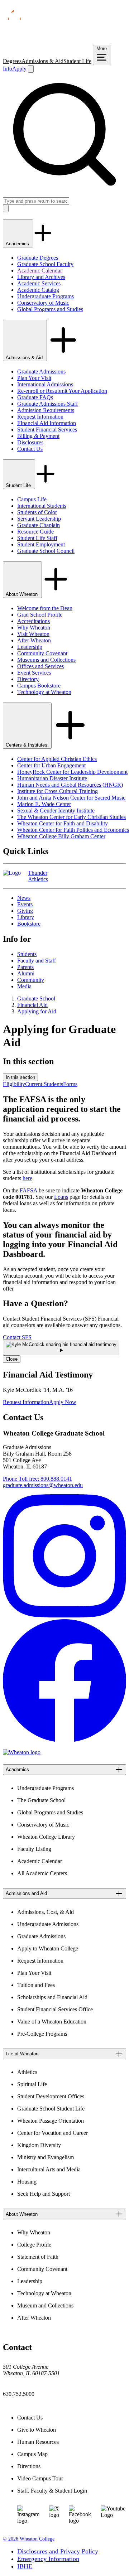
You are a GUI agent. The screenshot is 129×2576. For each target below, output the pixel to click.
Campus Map (32, 2454)
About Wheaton (22, 594)
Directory (28, 679)
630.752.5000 (19, 2394)
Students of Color (37, 512)
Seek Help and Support (44, 2194)
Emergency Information (48, 2559)
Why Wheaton (34, 628)
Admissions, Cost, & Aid (46, 1912)
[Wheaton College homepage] (64, 41)
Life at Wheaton (22, 2054)
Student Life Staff (37, 538)
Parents (25, 967)
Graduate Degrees (38, 258)
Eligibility (14, 1084)
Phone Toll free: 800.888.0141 (37, 1479)
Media (24, 986)
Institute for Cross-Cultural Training (58, 791)
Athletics (27, 2072)
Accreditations (34, 621)
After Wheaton (34, 640)
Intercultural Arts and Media (49, 2169)
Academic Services (39, 283)
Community (31, 980)
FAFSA (28, 1190)
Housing (27, 2182)
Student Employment (41, 544)
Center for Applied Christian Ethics (57, 759)
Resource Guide (35, 532)
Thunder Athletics (38, 876)
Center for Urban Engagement (51, 765)
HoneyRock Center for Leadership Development (72, 772)
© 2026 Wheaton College (29, 2539)
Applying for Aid (37, 1011)
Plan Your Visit (34, 378)
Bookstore (29, 924)
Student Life (77, 61)
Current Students (44, 1084)
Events (25, 904)
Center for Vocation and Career (52, 2133)
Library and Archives (41, 277)
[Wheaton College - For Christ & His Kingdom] (22, 1752)
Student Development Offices (51, 2096)
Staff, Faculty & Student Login (52, 2491)
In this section (20, 1077)
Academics (18, 244)
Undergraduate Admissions (48, 1924)
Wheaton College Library (46, 1837)
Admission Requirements (46, 410)
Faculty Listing (34, 1849)
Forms (70, 1084)
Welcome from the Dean (45, 608)
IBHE (25, 2566)
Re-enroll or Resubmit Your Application (62, 391)
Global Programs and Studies (50, 309)
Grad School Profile (40, 615)
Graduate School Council (46, 551)
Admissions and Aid (26, 1893)
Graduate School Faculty (45, 264)
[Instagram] (64, 1615)
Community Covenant (42, 653)
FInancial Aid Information (47, 423)
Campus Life (32, 499)
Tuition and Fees (36, 1985)
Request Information (40, 417)
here (27, 1178)
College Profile (34, 2245)
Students (27, 954)
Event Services (34, 673)
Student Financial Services (47, 430)
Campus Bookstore (39, 686)
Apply (19, 69)
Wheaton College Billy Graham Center (61, 836)
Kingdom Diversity (39, 2145)
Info (8, 69)
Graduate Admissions (41, 372)
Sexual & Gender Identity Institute (56, 811)
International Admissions (45, 384)
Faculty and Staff (37, 961)
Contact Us (30, 449)
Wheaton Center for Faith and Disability (63, 823)
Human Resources (38, 2442)
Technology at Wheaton (44, 692)
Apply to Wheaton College (48, 1948)
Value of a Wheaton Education (52, 2022)
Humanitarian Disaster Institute (52, 778)
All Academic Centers (42, 1873)
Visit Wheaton (33, 634)
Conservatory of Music (43, 303)
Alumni (26, 973)
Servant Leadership (39, 519)
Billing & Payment (38, 436)
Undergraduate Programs (46, 296)
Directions (29, 2466)
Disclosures (30, 442)
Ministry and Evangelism (46, 2157)
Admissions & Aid (42, 61)
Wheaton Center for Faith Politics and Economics (73, 830)
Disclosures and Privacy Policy (58, 2551)
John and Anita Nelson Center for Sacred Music (71, 798)
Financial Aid (32, 1005)
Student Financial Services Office (55, 2009)
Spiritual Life (32, 2084)
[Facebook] (64, 1740)
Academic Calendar (40, 271)
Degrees (12, 61)
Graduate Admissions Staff (47, 404)
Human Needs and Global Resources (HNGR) (70, 785)
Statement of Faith (38, 2257)
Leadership (30, 647)
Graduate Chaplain (39, 525)
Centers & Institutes (27, 745)
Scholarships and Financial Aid (52, 1997)
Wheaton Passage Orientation (51, 2121)
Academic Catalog (38, 290)
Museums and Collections (46, 660)
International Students (42, 506)
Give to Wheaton (37, 2430)
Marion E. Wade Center (44, 804)
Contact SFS (17, 1337)
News (24, 898)
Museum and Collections (45, 2305)
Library (26, 917)
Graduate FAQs (35, 397)
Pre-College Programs (42, 2034)
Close (12, 1359)
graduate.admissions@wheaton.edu (43, 1485)
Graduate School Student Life (51, 2109)
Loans (61, 1197)
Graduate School (36, 998)
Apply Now (63, 1402)
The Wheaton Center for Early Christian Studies (71, 817)
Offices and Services (40, 666)
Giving (25, 911)
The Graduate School (41, 1800)
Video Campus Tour (40, 2478)
